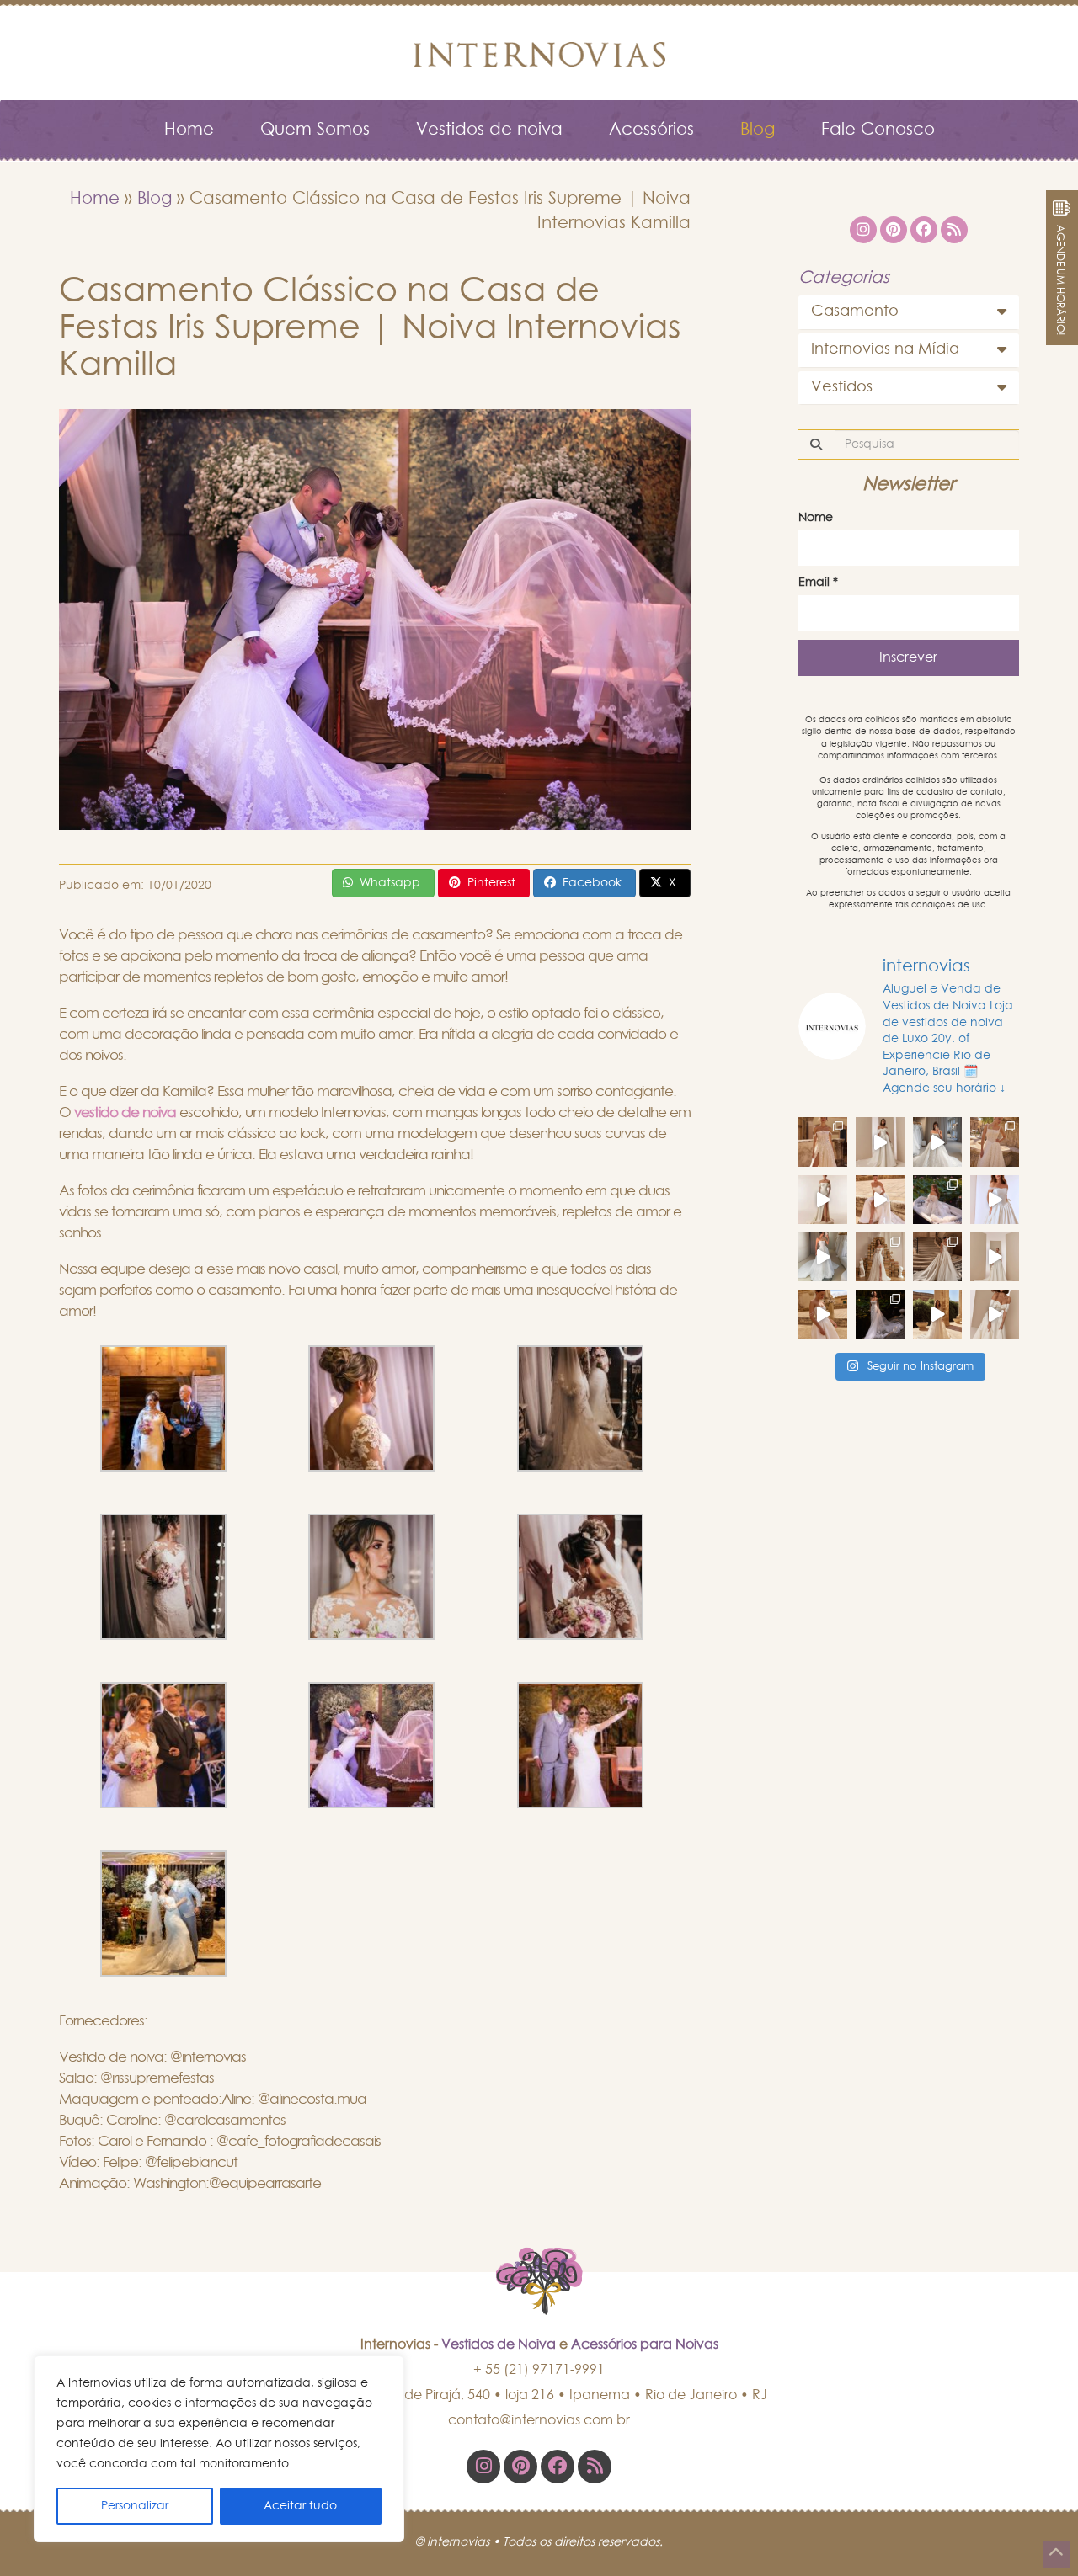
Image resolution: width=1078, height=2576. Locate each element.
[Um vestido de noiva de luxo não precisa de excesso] (937, 1200)
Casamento (855, 311)
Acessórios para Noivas (645, 2344)
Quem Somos (315, 130)
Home (189, 130)
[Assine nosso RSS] (595, 2467)
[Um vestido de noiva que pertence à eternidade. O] (937, 1257)
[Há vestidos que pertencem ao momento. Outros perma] (823, 1257)
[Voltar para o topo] (1056, 2554)
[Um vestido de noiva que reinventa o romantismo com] (823, 1314)
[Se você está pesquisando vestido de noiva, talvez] (995, 1200)
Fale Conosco (878, 130)
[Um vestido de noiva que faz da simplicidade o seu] (995, 1257)
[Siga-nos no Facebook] (558, 2467)
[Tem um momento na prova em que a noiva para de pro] (880, 1200)
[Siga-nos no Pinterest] (520, 2467)
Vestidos (842, 387)
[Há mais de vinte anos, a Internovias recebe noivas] (937, 1142)
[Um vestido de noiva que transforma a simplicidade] (880, 1314)
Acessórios (651, 130)
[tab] (909, 312)
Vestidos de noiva (489, 130)
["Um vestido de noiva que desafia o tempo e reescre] (880, 1257)
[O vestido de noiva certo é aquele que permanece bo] (995, 1142)
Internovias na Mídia (885, 349)
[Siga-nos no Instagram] (483, 2467)
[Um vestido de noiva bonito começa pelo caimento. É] (823, 1200)
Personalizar (135, 2506)
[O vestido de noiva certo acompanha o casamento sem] (823, 1142)
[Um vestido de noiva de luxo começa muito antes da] (880, 1142)
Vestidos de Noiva (499, 2344)
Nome (816, 518)
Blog (758, 130)
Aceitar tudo (300, 2506)
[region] (219, 2449)
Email (818, 583)
